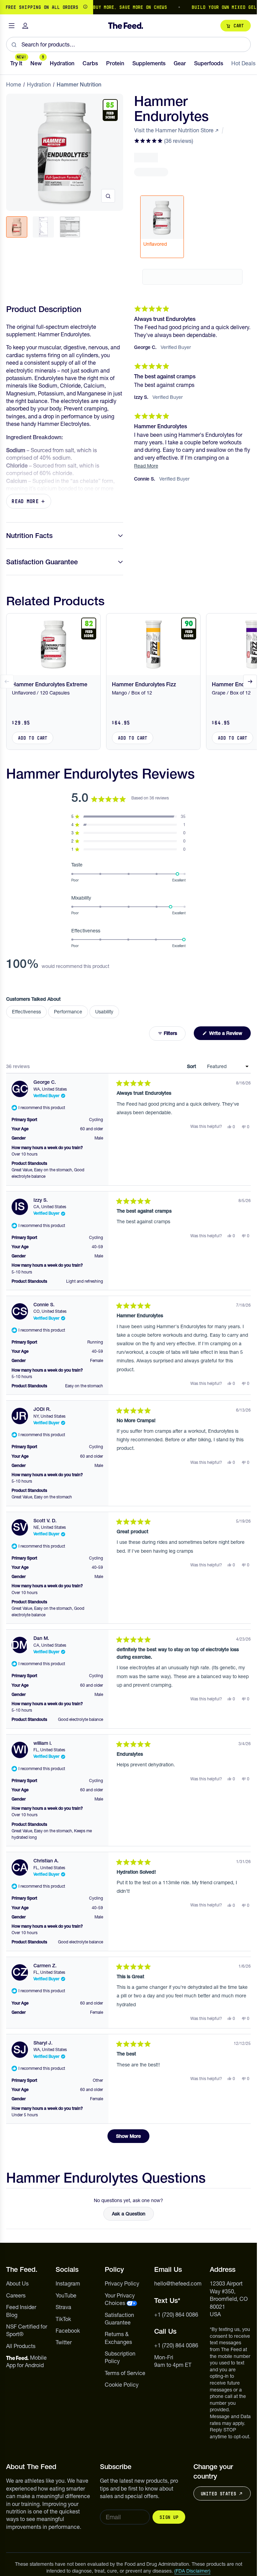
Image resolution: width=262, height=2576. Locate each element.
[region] (128, 7)
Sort (192, 1066)
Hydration (39, 84)
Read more (25, 501)
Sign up (169, 2517)
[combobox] (128, 44)
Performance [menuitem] (68, 1012)
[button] (164, 141)
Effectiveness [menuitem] (26, 1012)
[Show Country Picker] (85, 7)
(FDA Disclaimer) (192, 2571)
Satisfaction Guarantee (42, 562)
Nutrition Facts (29, 536)
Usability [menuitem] (104, 1012)
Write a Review (229, 1035)
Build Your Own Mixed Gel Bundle (208, 7)
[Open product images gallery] (108, 196)
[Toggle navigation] (12, 26)
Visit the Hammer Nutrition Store (174, 130)
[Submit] (14, 44)
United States (218, 2494)
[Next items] (250, 682)
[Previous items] (7, 682)
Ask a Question (133, 2215)
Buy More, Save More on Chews (105, 7)
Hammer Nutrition (79, 84)
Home (14, 84)
